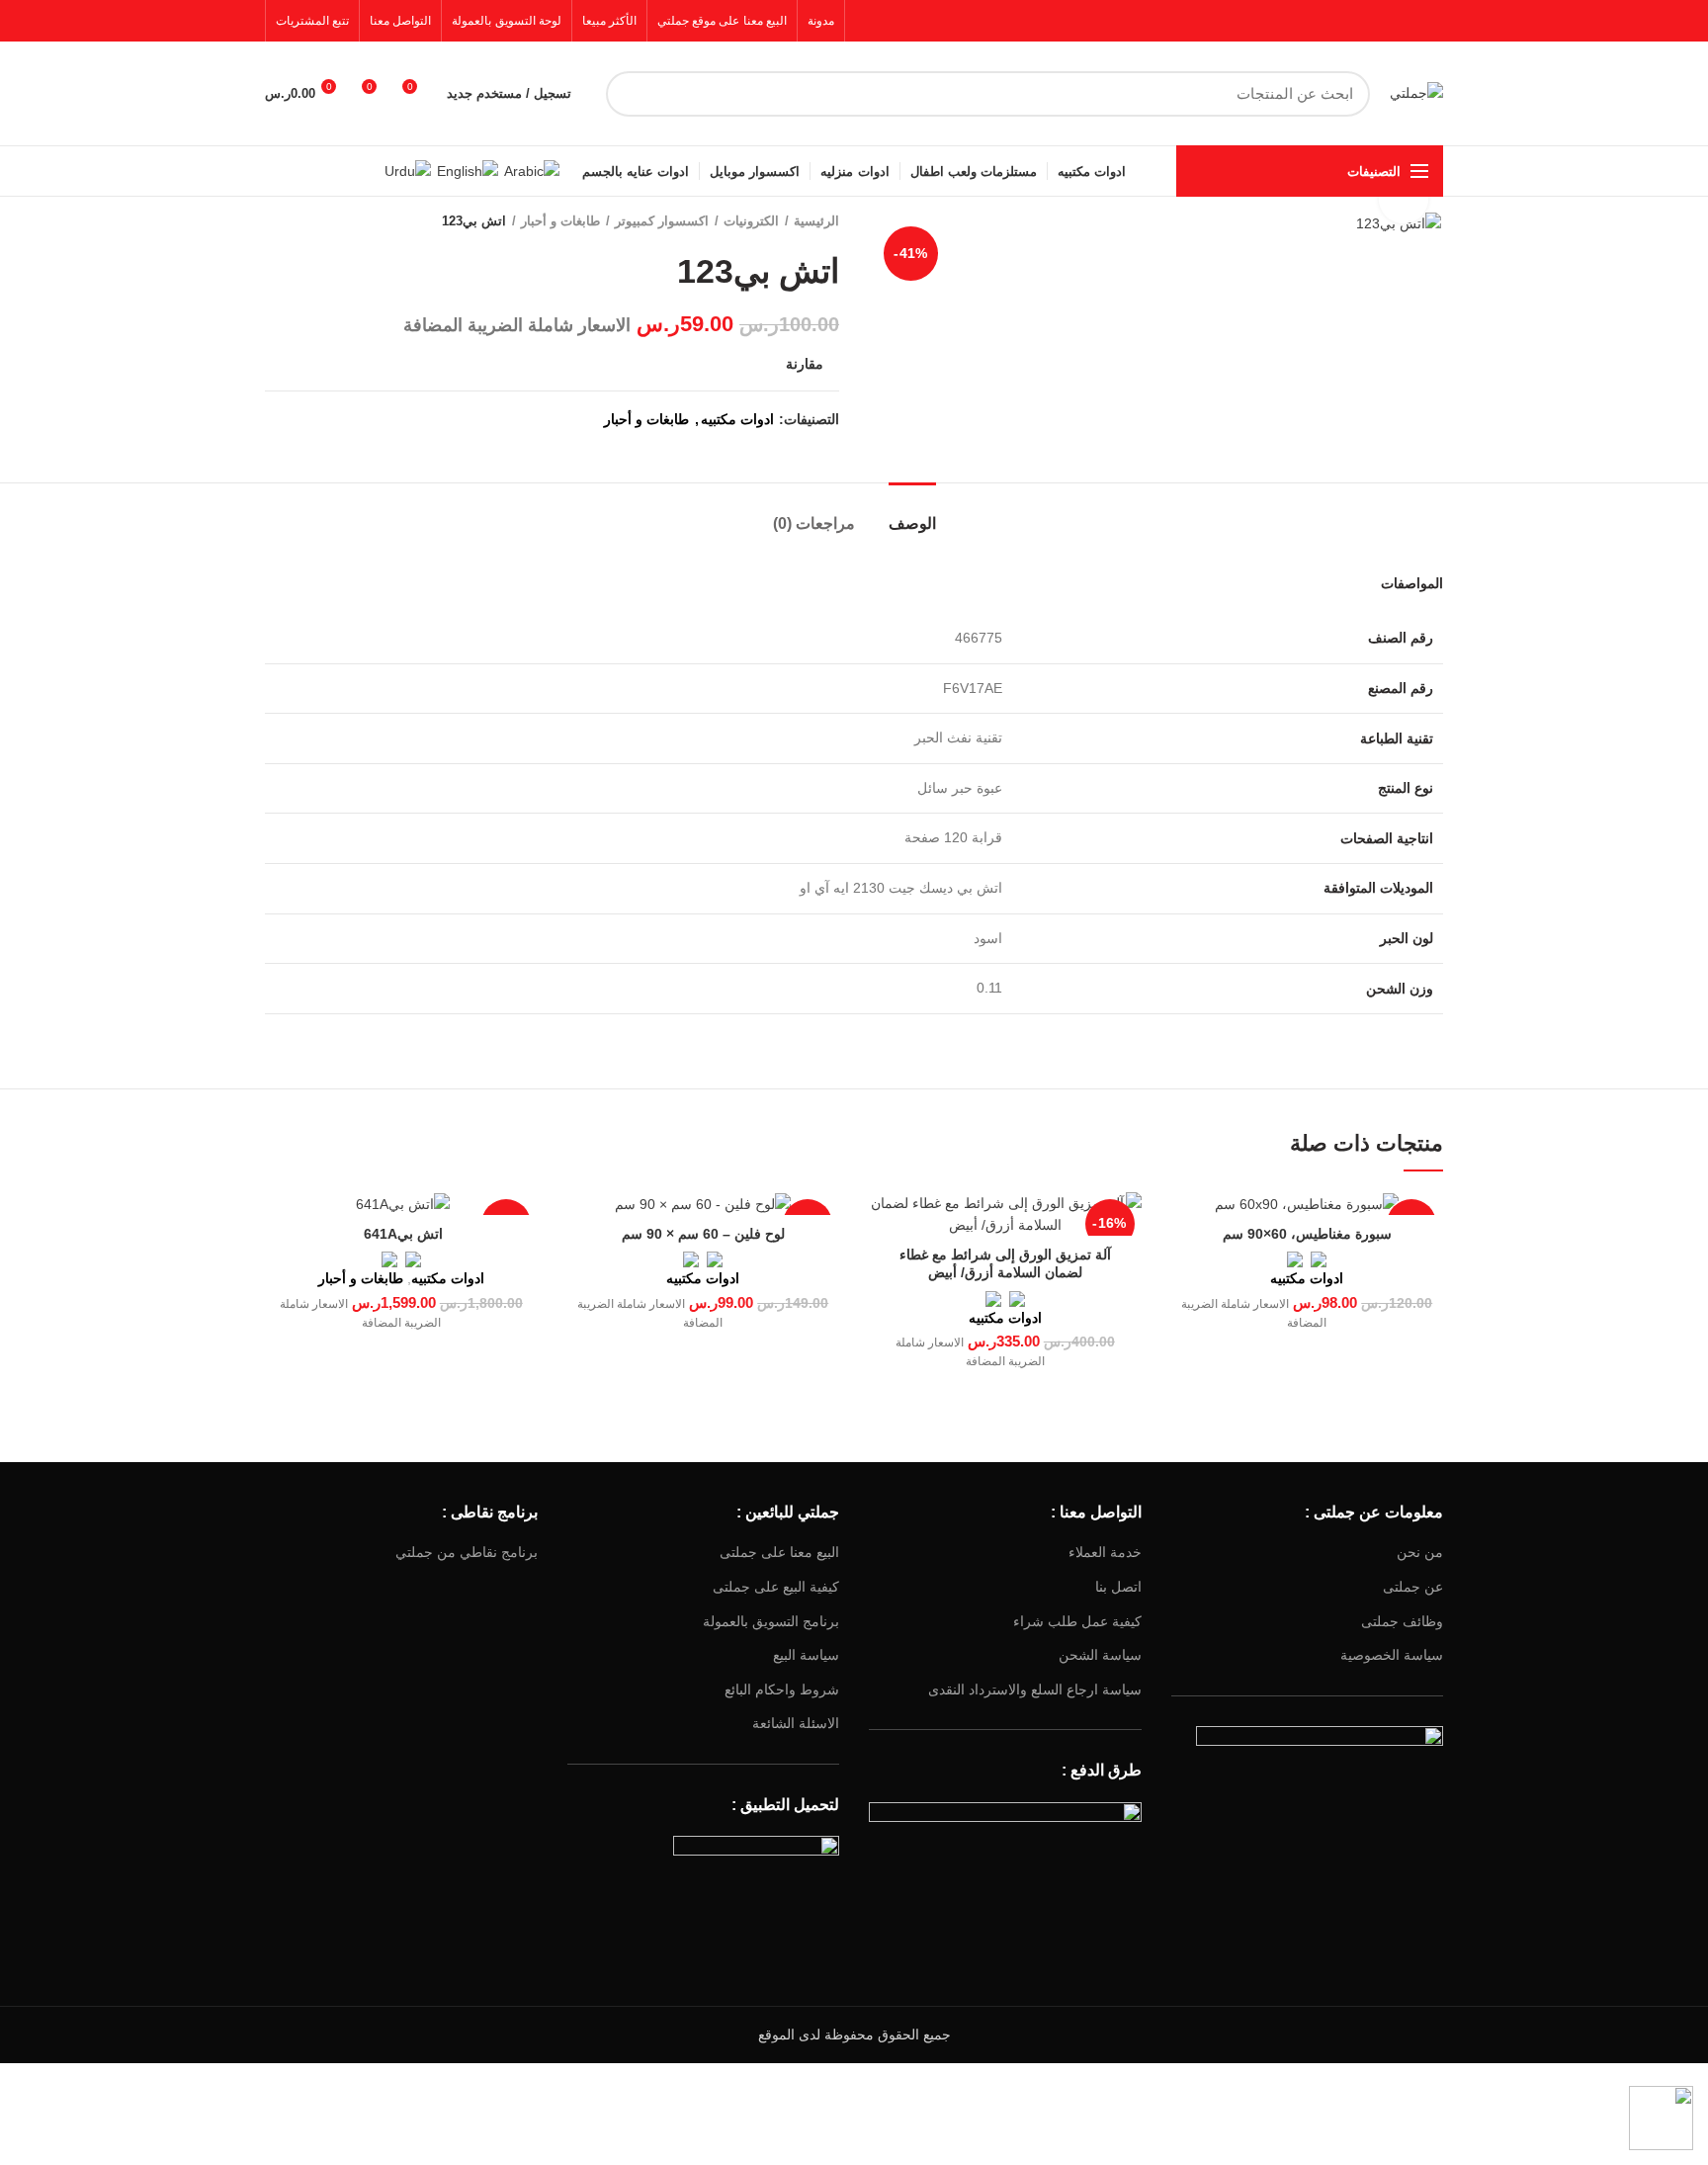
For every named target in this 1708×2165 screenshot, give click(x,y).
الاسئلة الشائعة (796, 1723)
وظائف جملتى (1402, 1621)
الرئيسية (816, 221)
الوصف (912, 523)
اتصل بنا (1118, 1587)
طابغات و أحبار (560, 221)
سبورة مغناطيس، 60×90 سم (1307, 1234)
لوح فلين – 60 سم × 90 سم (703, 1234)
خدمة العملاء (1105, 1552)
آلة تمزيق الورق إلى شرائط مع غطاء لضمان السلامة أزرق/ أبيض (1005, 1263)
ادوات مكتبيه (737, 419)
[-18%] (1308, 1204)
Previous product (314, 221)
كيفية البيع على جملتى (776, 1587)
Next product (275, 221)
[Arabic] (532, 170)
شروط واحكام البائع (782, 1689)
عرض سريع (1186, 1224)
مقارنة (805, 364)
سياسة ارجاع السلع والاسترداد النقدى (1035, 1689)
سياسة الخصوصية (1392, 1655)
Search (633, 94)
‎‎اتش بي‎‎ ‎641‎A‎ (401, 1234)
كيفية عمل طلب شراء (1077, 1621)
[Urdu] (408, 170)
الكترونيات (751, 221)
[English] (468, 170)
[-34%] (704, 1204)
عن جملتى (1413, 1587)
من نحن (1420, 1552)
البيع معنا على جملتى (779, 1552)
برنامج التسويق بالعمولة (771, 1621)
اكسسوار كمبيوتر (662, 221)
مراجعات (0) (814, 523)
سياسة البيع (806, 1655)
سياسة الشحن (1100, 1655)
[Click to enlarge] (1404, 199)
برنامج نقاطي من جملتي (467, 1552)
